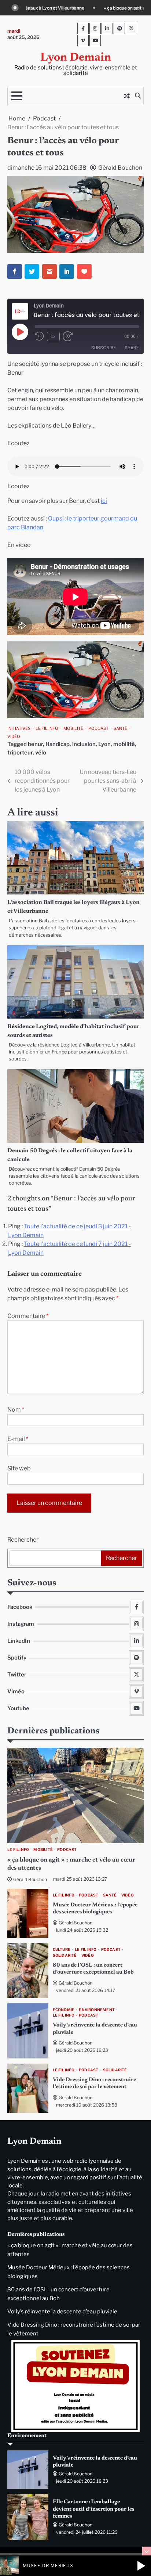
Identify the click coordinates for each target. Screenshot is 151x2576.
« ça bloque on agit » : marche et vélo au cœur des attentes (69, 8)
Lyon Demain (76, 58)
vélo (41, 753)
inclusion (84, 744)
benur (35, 744)
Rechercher (23, 1540)
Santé (120, 728)
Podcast (98, 728)
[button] (141, 2566)
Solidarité (65, 1955)
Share (132, 348)
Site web (19, 1468)
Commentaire (28, 1316)
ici (104, 501)
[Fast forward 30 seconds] (72, 336)
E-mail (18, 1439)
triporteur (20, 753)
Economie (64, 2010)
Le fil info (47, 728)
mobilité (124, 744)
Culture (62, 1950)
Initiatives (19, 728)
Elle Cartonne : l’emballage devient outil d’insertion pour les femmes (93, 2509)
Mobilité (73, 728)
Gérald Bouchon (120, 168)
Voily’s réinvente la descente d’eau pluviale (62, 2312)
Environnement (97, 2010)
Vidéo (14, 736)
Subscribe (104, 348)
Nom (16, 1410)
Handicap (58, 744)
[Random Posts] (127, 96)
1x (53, 336)
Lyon (104, 744)
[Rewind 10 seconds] (39, 336)
